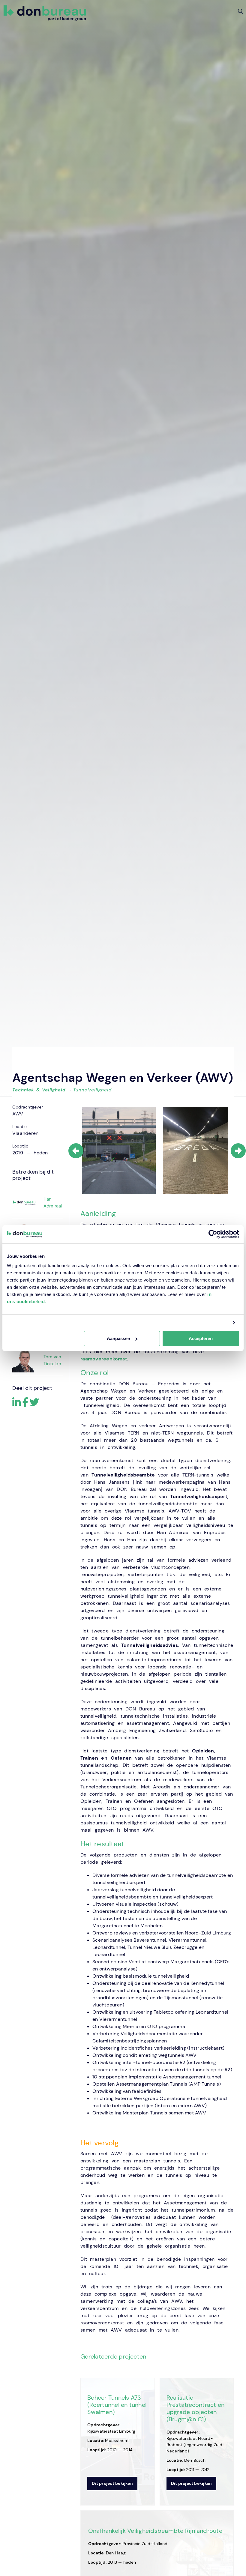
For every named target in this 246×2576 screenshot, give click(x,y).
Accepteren (201, 1338)
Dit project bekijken (112, 2483)
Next (238, 1151)
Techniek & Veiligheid (39, 1090)
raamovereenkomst (104, 1359)
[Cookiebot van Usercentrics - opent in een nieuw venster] (213, 1234)
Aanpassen (118, 1338)
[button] (240, 11)
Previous (76, 1151)
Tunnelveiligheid (92, 1090)
